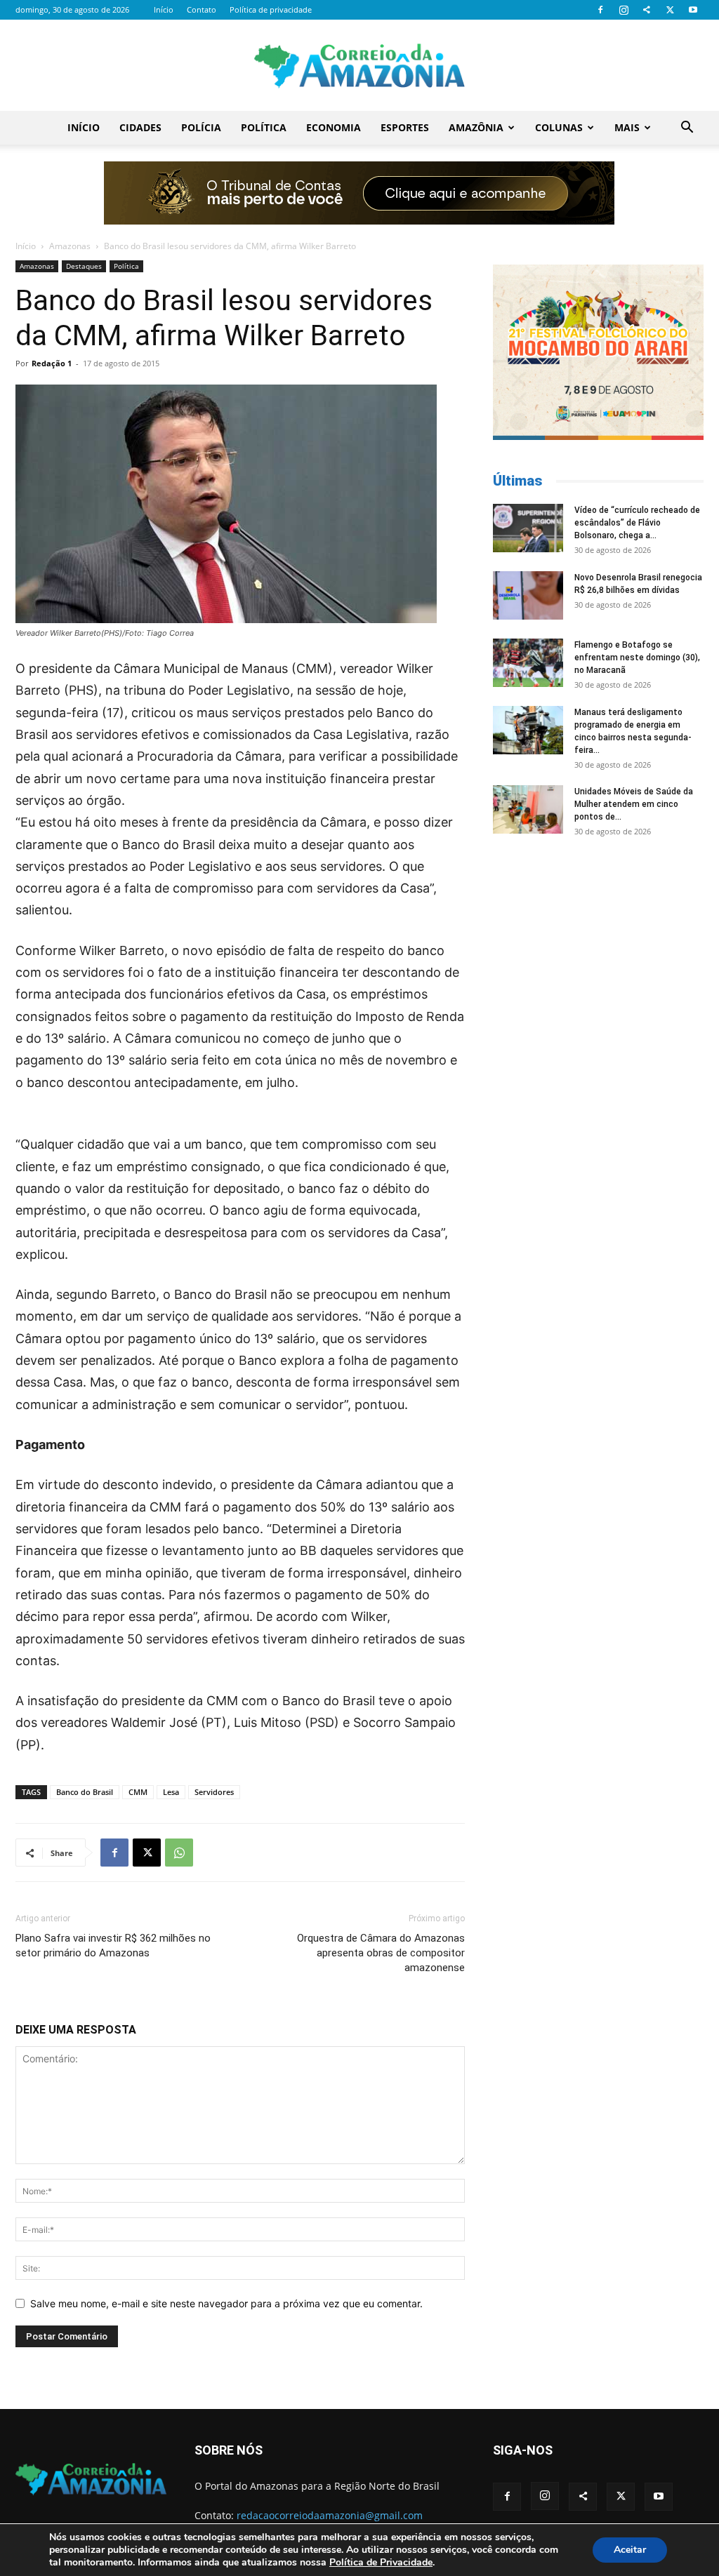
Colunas (559, 127)
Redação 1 (52, 363)
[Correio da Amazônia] (359, 66)
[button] (687, 129)
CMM (138, 1792)
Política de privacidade (271, 9)
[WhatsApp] (179, 1853)
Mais (627, 127)
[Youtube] (693, 10)
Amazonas (70, 246)
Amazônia (476, 127)
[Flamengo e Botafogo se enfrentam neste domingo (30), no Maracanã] (528, 663)
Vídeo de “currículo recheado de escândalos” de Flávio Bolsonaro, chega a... (637, 523)
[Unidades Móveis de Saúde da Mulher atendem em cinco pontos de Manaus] (528, 809)
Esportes (405, 127)
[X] (670, 10)
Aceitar (630, 2550)
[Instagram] (624, 10)
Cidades (140, 127)
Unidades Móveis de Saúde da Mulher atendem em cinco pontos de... (634, 804)
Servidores (214, 1792)
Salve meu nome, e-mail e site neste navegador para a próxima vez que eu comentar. (226, 2303)
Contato (202, 9)
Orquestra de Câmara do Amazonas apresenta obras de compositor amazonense (381, 1953)
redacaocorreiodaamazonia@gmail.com (330, 2515)
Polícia (201, 127)
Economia (334, 127)
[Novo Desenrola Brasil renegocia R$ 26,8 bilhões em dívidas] (528, 595)
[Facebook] (600, 10)
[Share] (647, 10)
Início (164, 9)
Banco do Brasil (85, 1792)
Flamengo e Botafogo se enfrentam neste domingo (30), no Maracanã (637, 658)
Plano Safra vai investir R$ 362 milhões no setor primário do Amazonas (113, 1946)
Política (264, 127)
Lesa (171, 1792)
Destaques (84, 266)
